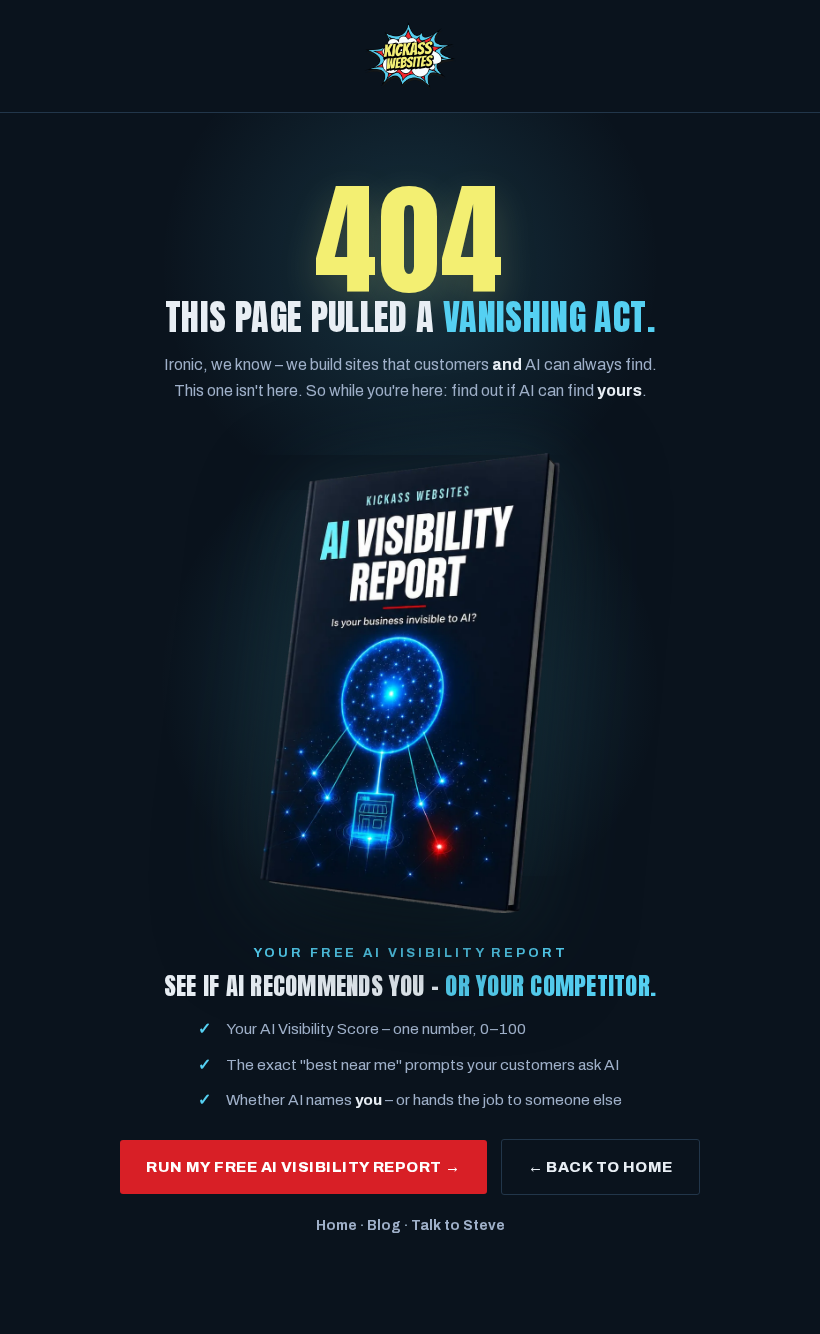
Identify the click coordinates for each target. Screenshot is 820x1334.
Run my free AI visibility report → (303, 1167)
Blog (384, 1225)
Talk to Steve (458, 1225)
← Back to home (600, 1167)
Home (336, 1225)
